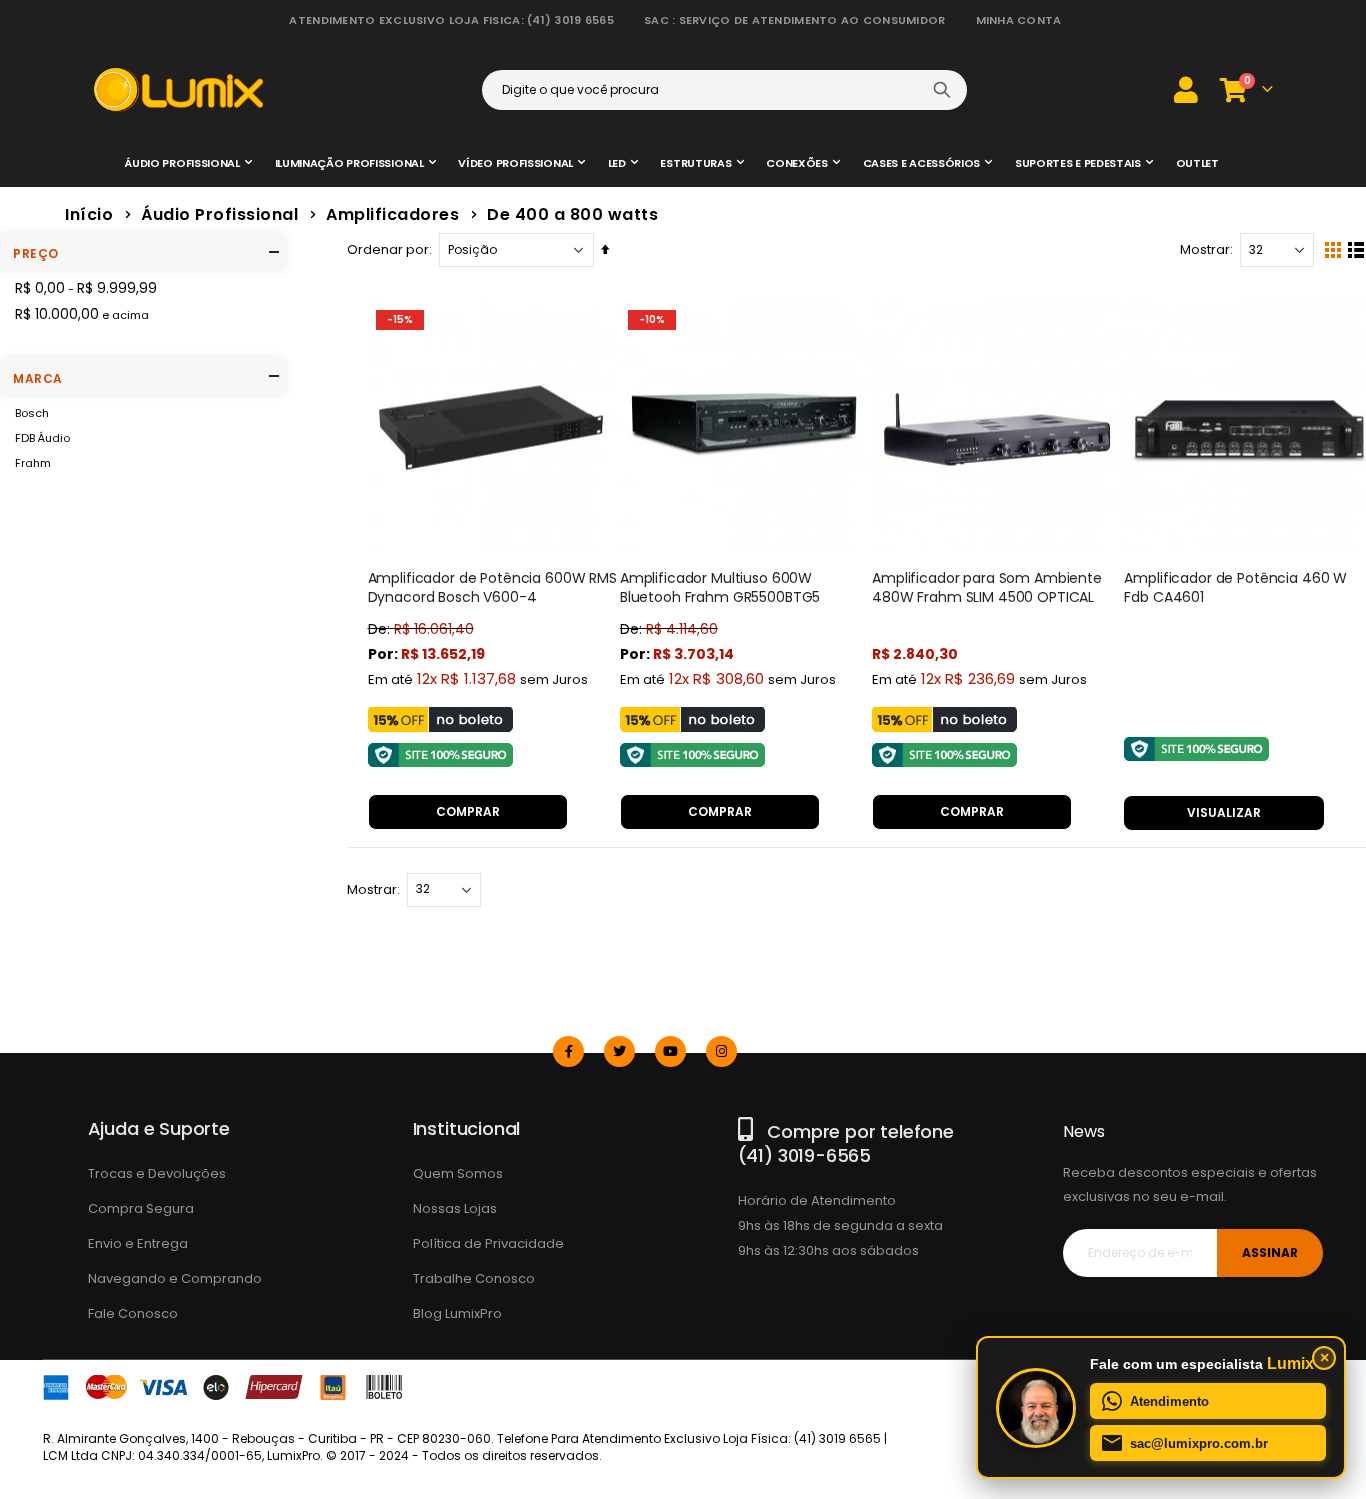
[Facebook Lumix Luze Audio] (568, 1051)
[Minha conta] (1186, 89)
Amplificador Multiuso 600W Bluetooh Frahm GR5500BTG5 (720, 588)
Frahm (33, 463)
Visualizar (1224, 812)
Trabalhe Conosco (474, 1278)
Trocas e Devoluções (157, 1173)
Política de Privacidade (488, 1243)
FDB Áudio (42, 438)
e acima (82, 314)
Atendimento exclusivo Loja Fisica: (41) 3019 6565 (451, 20)
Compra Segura (141, 1208)
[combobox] (724, 90)
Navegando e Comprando (175, 1278)
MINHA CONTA (1019, 20)
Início (89, 214)
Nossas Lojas (455, 1208)
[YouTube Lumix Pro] (670, 1051)
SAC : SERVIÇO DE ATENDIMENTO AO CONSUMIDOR (795, 20)
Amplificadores (392, 215)
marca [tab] (38, 378)
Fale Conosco (133, 1313)
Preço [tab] (36, 253)
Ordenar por (388, 249)
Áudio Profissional (219, 215)
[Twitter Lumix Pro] (619, 1051)
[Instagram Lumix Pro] (721, 1051)
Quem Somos (458, 1173)
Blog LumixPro (457, 1313)
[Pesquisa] (942, 90)
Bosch (32, 413)
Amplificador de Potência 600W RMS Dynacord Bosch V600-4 (492, 588)
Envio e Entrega (138, 1243)
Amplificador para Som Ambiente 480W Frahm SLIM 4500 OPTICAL (987, 588)
